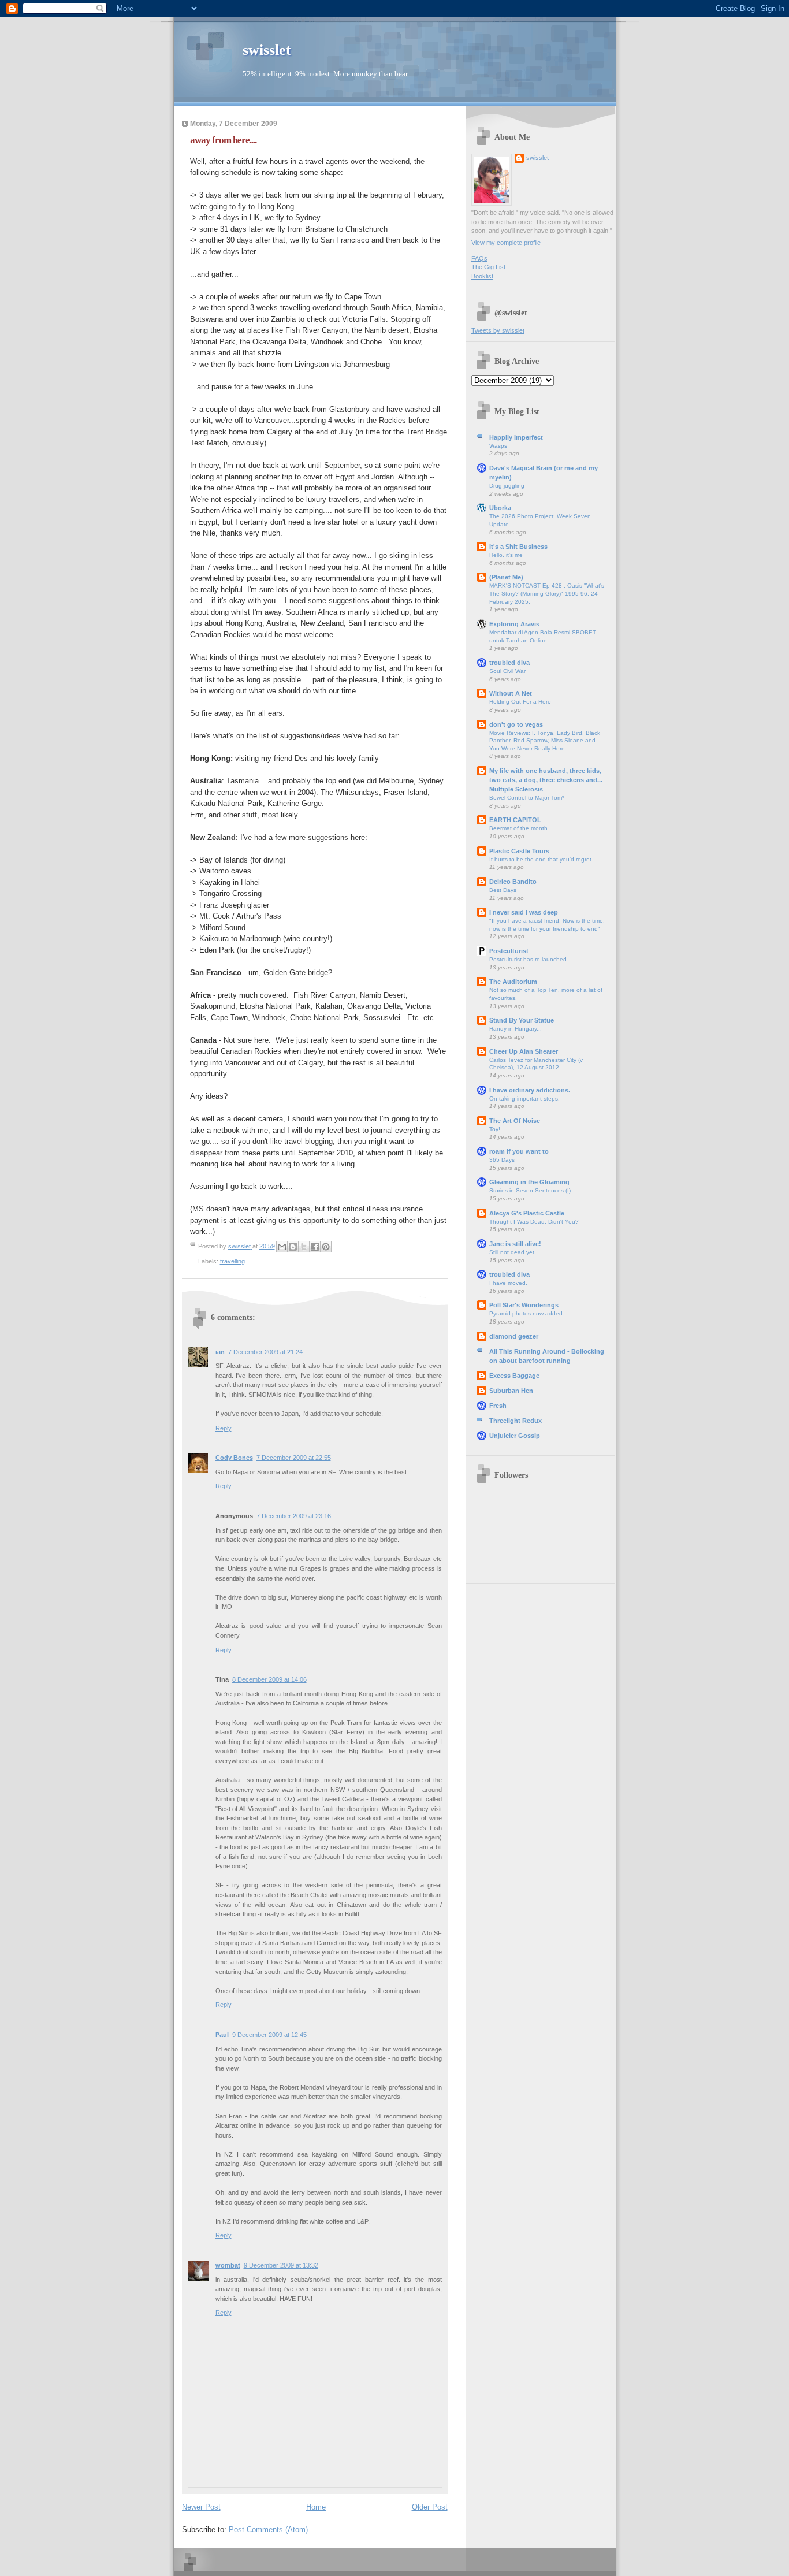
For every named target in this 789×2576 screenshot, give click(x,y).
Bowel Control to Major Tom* (527, 798)
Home (316, 2507)
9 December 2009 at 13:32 (281, 2265)
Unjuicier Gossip (515, 1436)
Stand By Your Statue (522, 1020)
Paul (222, 2035)
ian (220, 1352)
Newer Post (201, 2507)
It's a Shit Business (518, 547)
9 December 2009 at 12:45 (269, 2035)
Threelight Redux (516, 1421)
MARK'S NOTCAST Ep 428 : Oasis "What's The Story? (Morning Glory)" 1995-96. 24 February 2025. (547, 593)
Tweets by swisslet (498, 330)
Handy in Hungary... (516, 1029)
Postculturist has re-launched (528, 959)
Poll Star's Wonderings (524, 1305)
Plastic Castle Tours (519, 851)
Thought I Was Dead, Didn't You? (534, 1222)
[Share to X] (304, 1247)
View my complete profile (506, 243)
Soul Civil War (507, 671)
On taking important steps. (524, 1099)
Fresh (498, 1406)
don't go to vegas (516, 724)
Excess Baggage (514, 1376)
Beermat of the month (518, 828)
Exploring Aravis (514, 624)
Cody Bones (234, 1458)
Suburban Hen (511, 1391)
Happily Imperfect (516, 437)
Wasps (498, 446)
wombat (228, 2265)
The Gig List (488, 267)
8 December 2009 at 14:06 (269, 1679)
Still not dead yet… (515, 1252)
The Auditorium (513, 982)
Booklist (482, 276)
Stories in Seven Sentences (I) (530, 1190)
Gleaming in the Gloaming (529, 1182)
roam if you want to (519, 1151)
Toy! (495, 1129)
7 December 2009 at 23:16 (294, 1516)
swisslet (267, 50)
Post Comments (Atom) (268, 2529)
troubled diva (509, 663)
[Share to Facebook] (315, 1247)
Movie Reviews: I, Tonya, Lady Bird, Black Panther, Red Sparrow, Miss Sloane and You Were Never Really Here (545, 741)
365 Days (502, 1160)
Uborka (500, 508)
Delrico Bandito (513, 882)
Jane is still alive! (515, 1244)
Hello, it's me (506, 555)
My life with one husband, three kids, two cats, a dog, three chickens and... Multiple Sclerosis (546, 780)
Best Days (503, 890)
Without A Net (511, 693)
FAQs (479, 258)
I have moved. (508, 1283)
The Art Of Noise (515, 1121)
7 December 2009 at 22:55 (294, 1458)
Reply (224, 1428)
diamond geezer (514, 1336)
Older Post (430, 2507)
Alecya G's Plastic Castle (527, 1213)
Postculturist (509, 951)
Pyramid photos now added (526, 1313)
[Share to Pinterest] (326, 1247)
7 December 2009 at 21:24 (265, 1352)
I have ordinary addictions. (530, 1090)
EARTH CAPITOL (515, 820)
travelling (232, 1261)
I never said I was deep (524, 912)
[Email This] (282, 1247)
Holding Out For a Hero (520, 702)
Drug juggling (507, 486)
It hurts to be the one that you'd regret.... (544, 859)
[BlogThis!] (293, 1247)
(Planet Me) (506, 577)
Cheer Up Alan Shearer (524, 1051)
